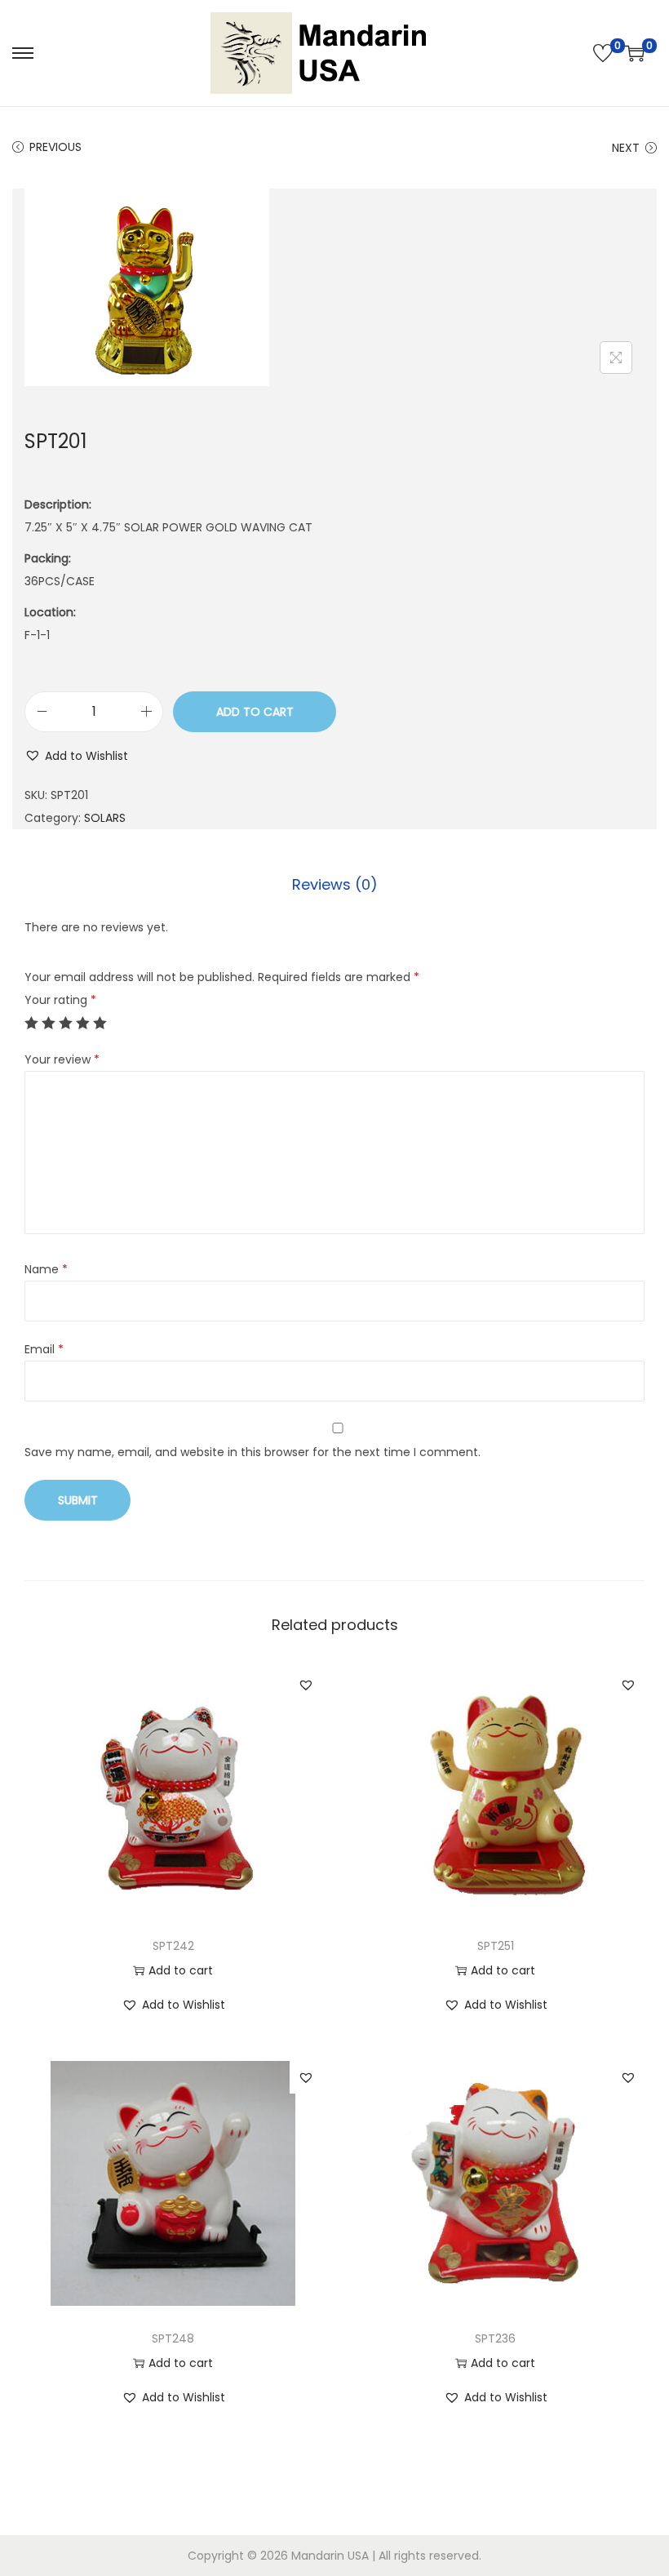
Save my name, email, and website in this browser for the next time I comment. (253, 1452)
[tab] (335, 885)
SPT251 (496, 1946)
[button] (76, 756)
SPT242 (173, 1946)
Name (46, 1269)
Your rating (60, 1000)
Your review (62, 1059)
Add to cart (255, 712)
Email (44, 1349)
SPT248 (173, 2338)
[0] (603, 53)
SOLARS (105, 818)
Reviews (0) (335, 884)
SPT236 (495, 2338)
